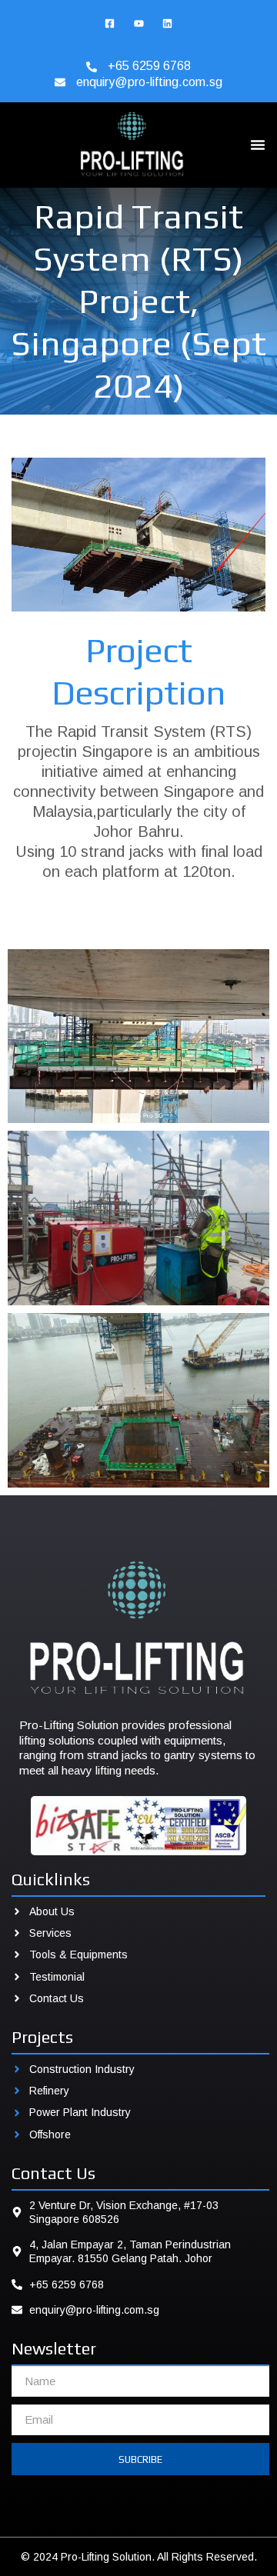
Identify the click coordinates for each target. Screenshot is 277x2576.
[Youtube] (138, 23)
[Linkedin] (167, 23)
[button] (258, 145)
